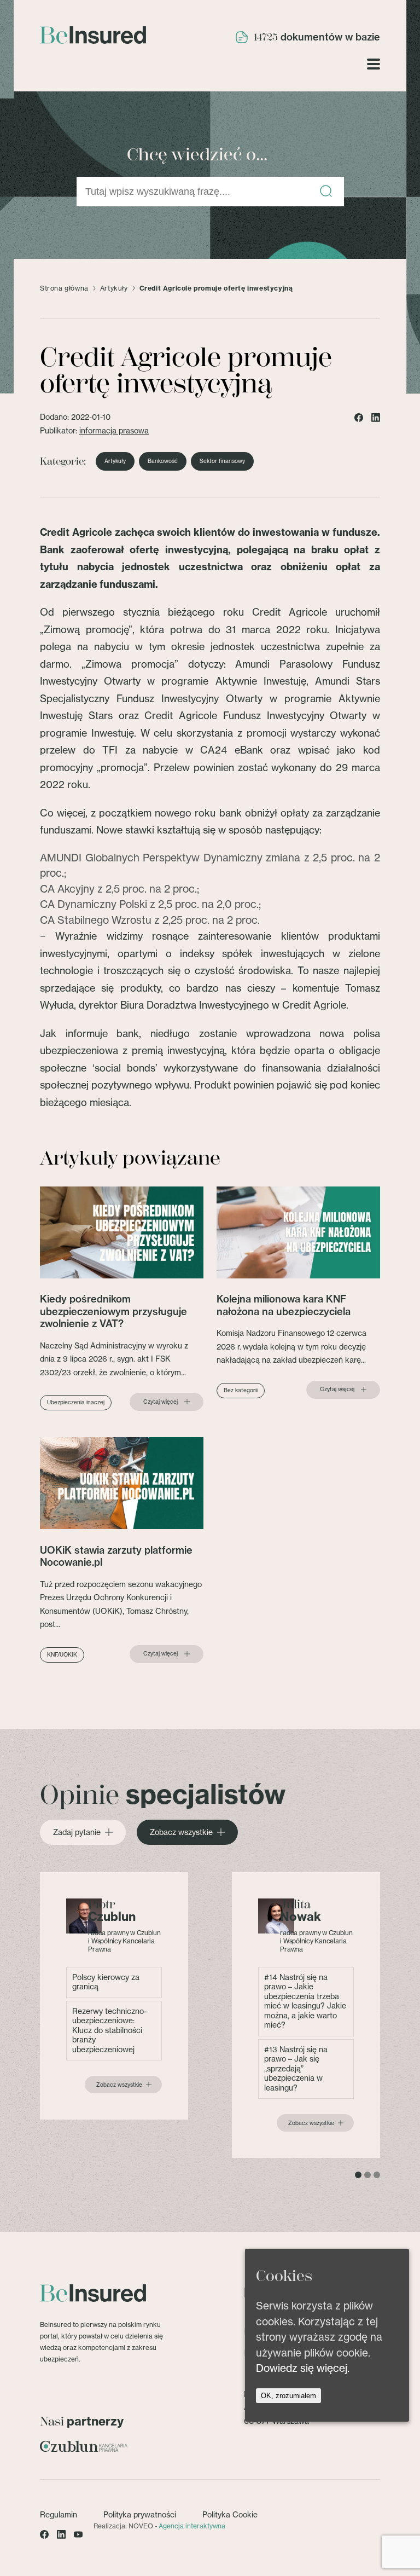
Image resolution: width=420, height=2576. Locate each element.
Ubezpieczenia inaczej (76, 1402)
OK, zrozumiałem (288, 2396)
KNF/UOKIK (62, 1655)
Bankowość (163, 461)
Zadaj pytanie (77, 1832)
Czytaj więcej (161, 1402)
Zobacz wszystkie (181, 1832)
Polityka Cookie (230, 2515)
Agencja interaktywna (192, 2526)
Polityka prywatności (140, 2515)
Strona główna (64, 288)
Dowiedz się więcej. (303, 2368)
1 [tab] (358, 2175)
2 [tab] (367, 2175)
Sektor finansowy (222, 461)
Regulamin (59, 2515)
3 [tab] (377, 2175)
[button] (326, 192)
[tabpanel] (114, 1996)
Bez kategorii (241, 1390)
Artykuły (114, 288)
